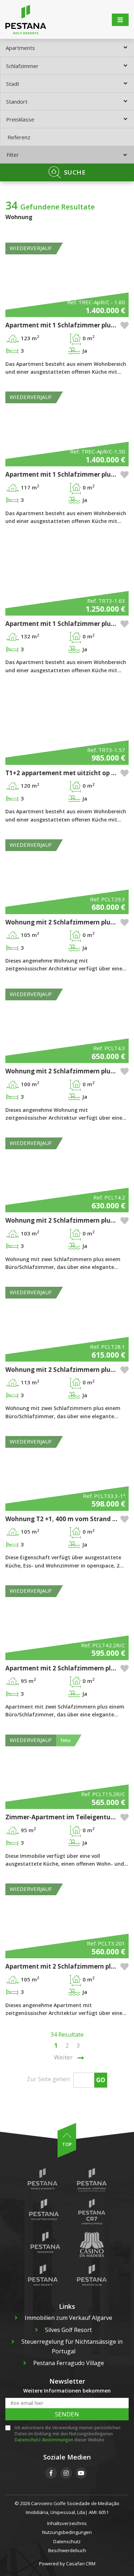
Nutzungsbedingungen (67, 2532)
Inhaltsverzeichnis (67, 2523)
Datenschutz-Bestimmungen (44, 2440)
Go (101, 2080)
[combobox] (67, 48)
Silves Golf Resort (68, 2330)
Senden (67, 2414)
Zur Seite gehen (48, 2079)
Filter (13, 155)
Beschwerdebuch (67, 2550)
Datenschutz (67, 2541)
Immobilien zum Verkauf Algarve (68, 2318)
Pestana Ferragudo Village (69, 2363)
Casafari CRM (81, 2564)
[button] (125, 325)
